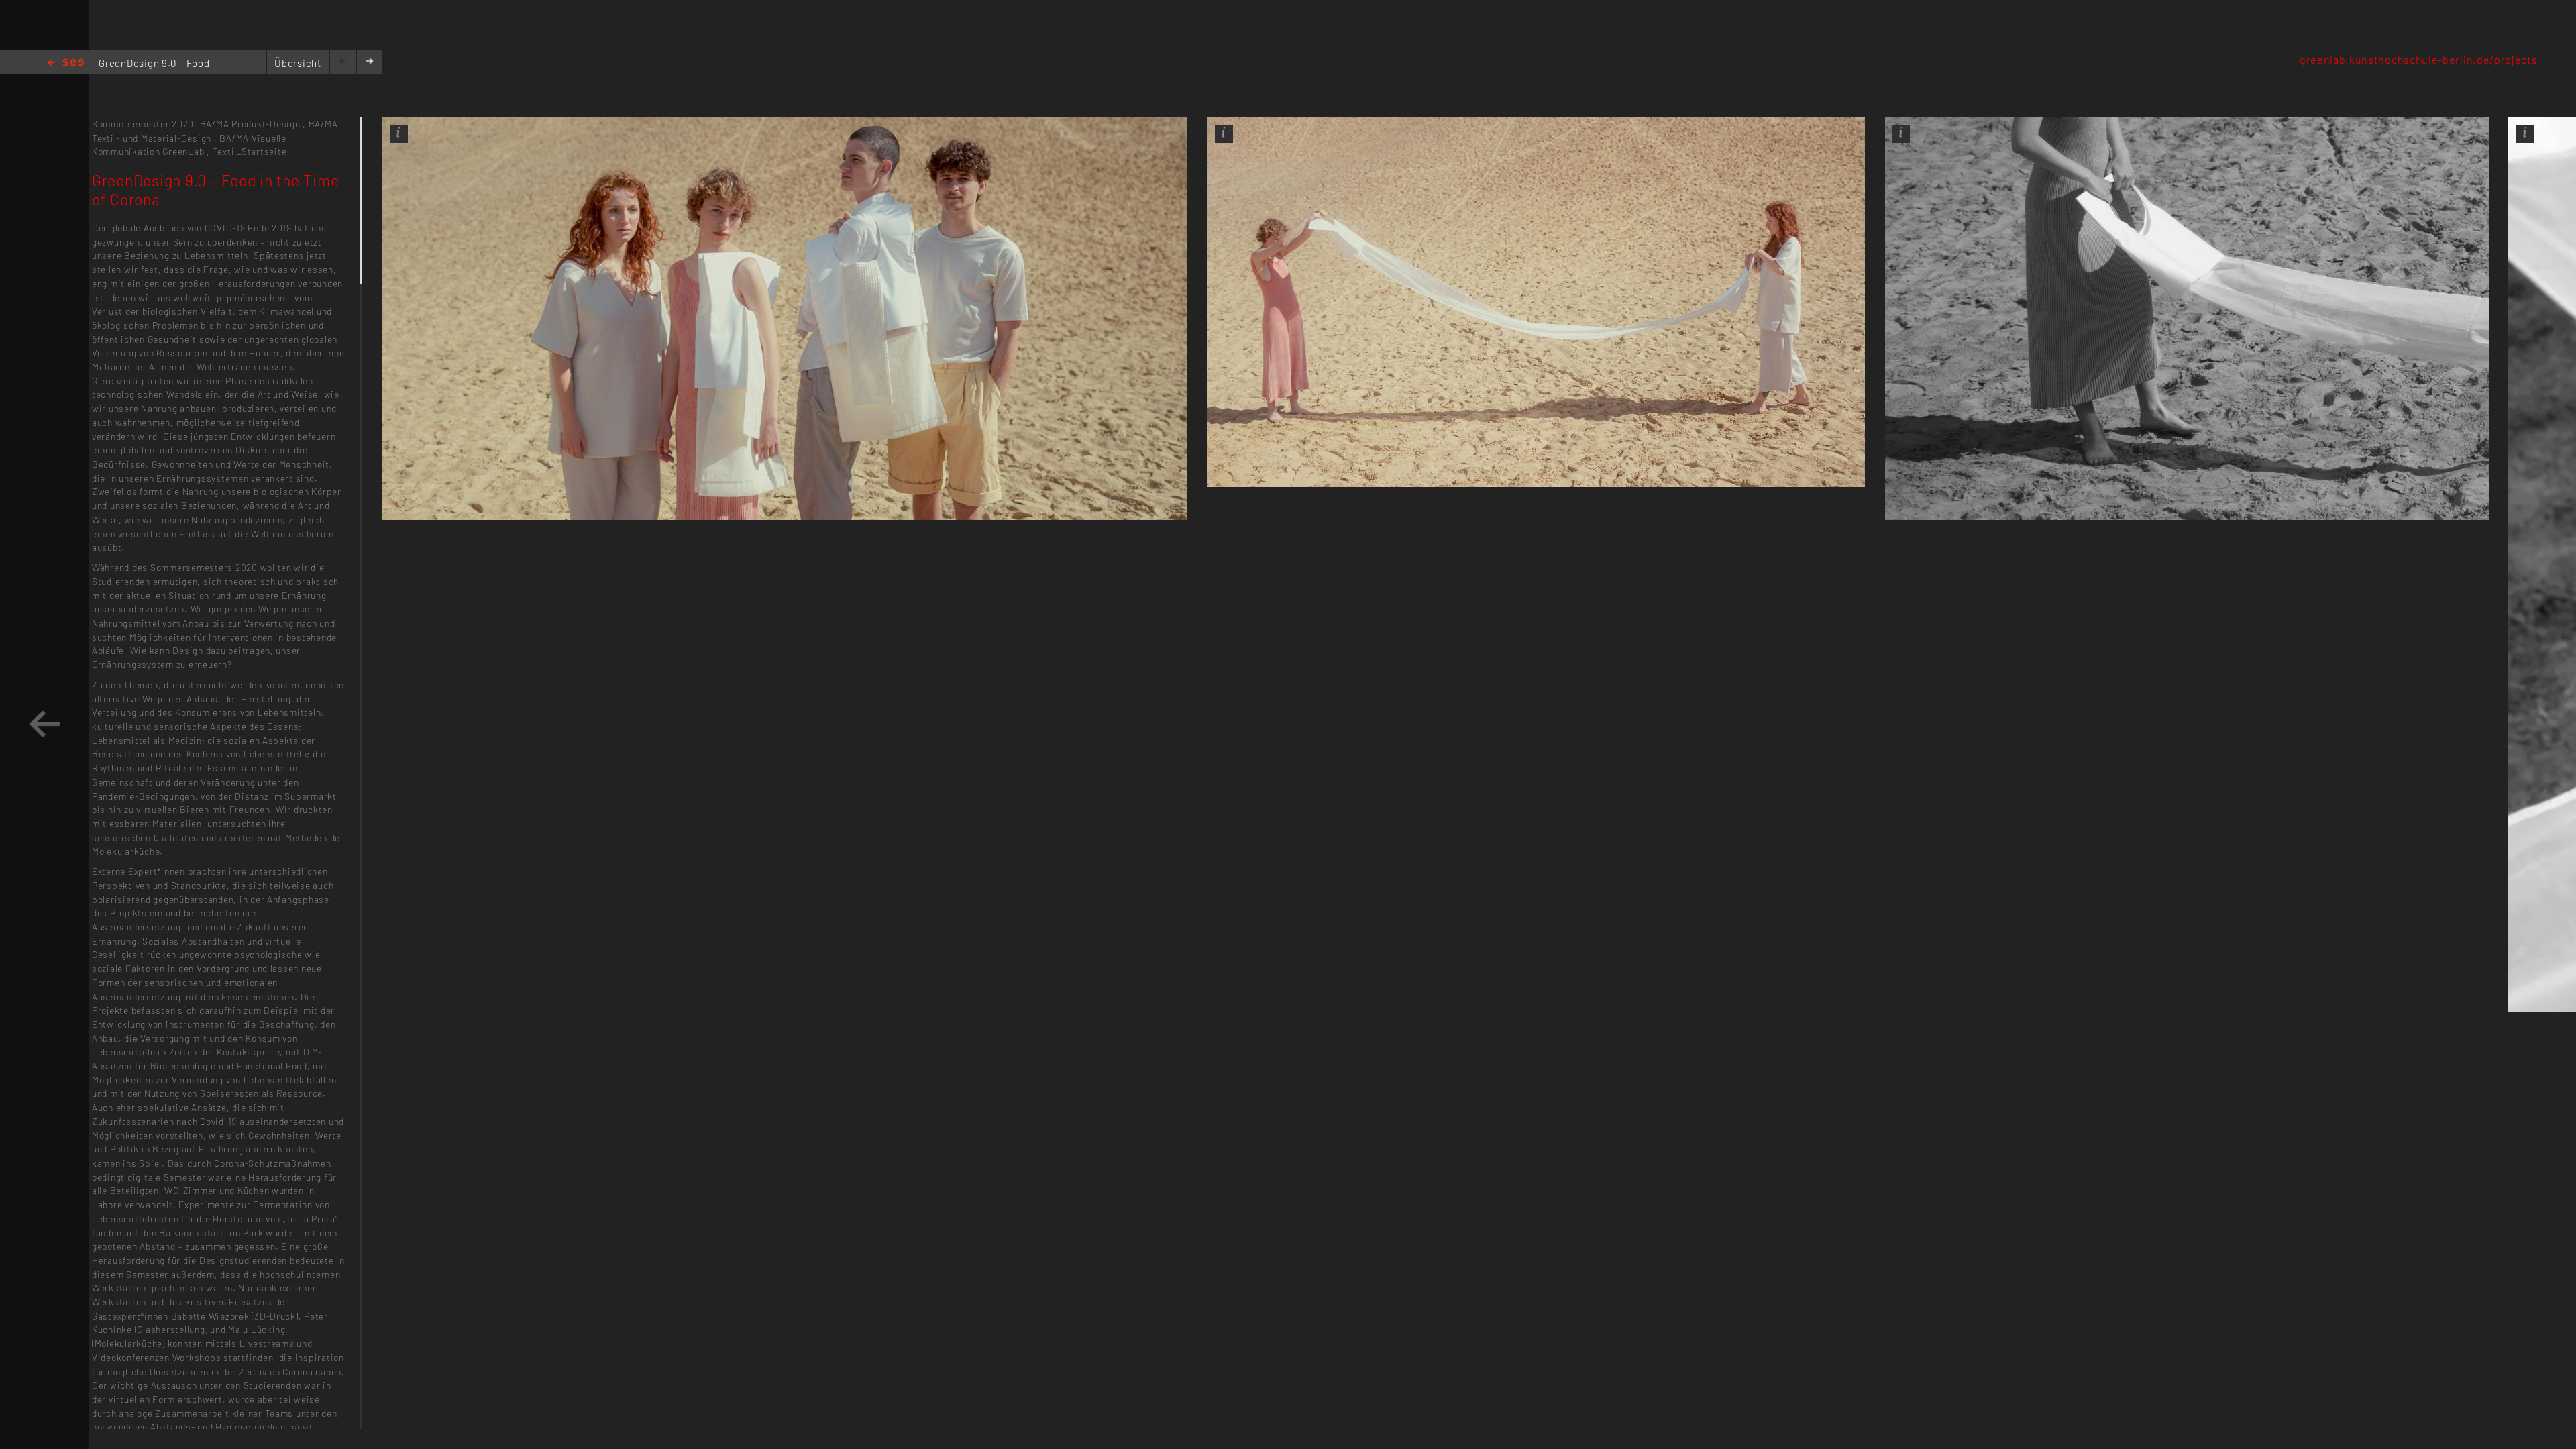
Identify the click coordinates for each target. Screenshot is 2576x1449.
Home (66, 63)
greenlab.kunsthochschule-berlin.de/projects (2419, 59)
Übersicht (298, 63)
